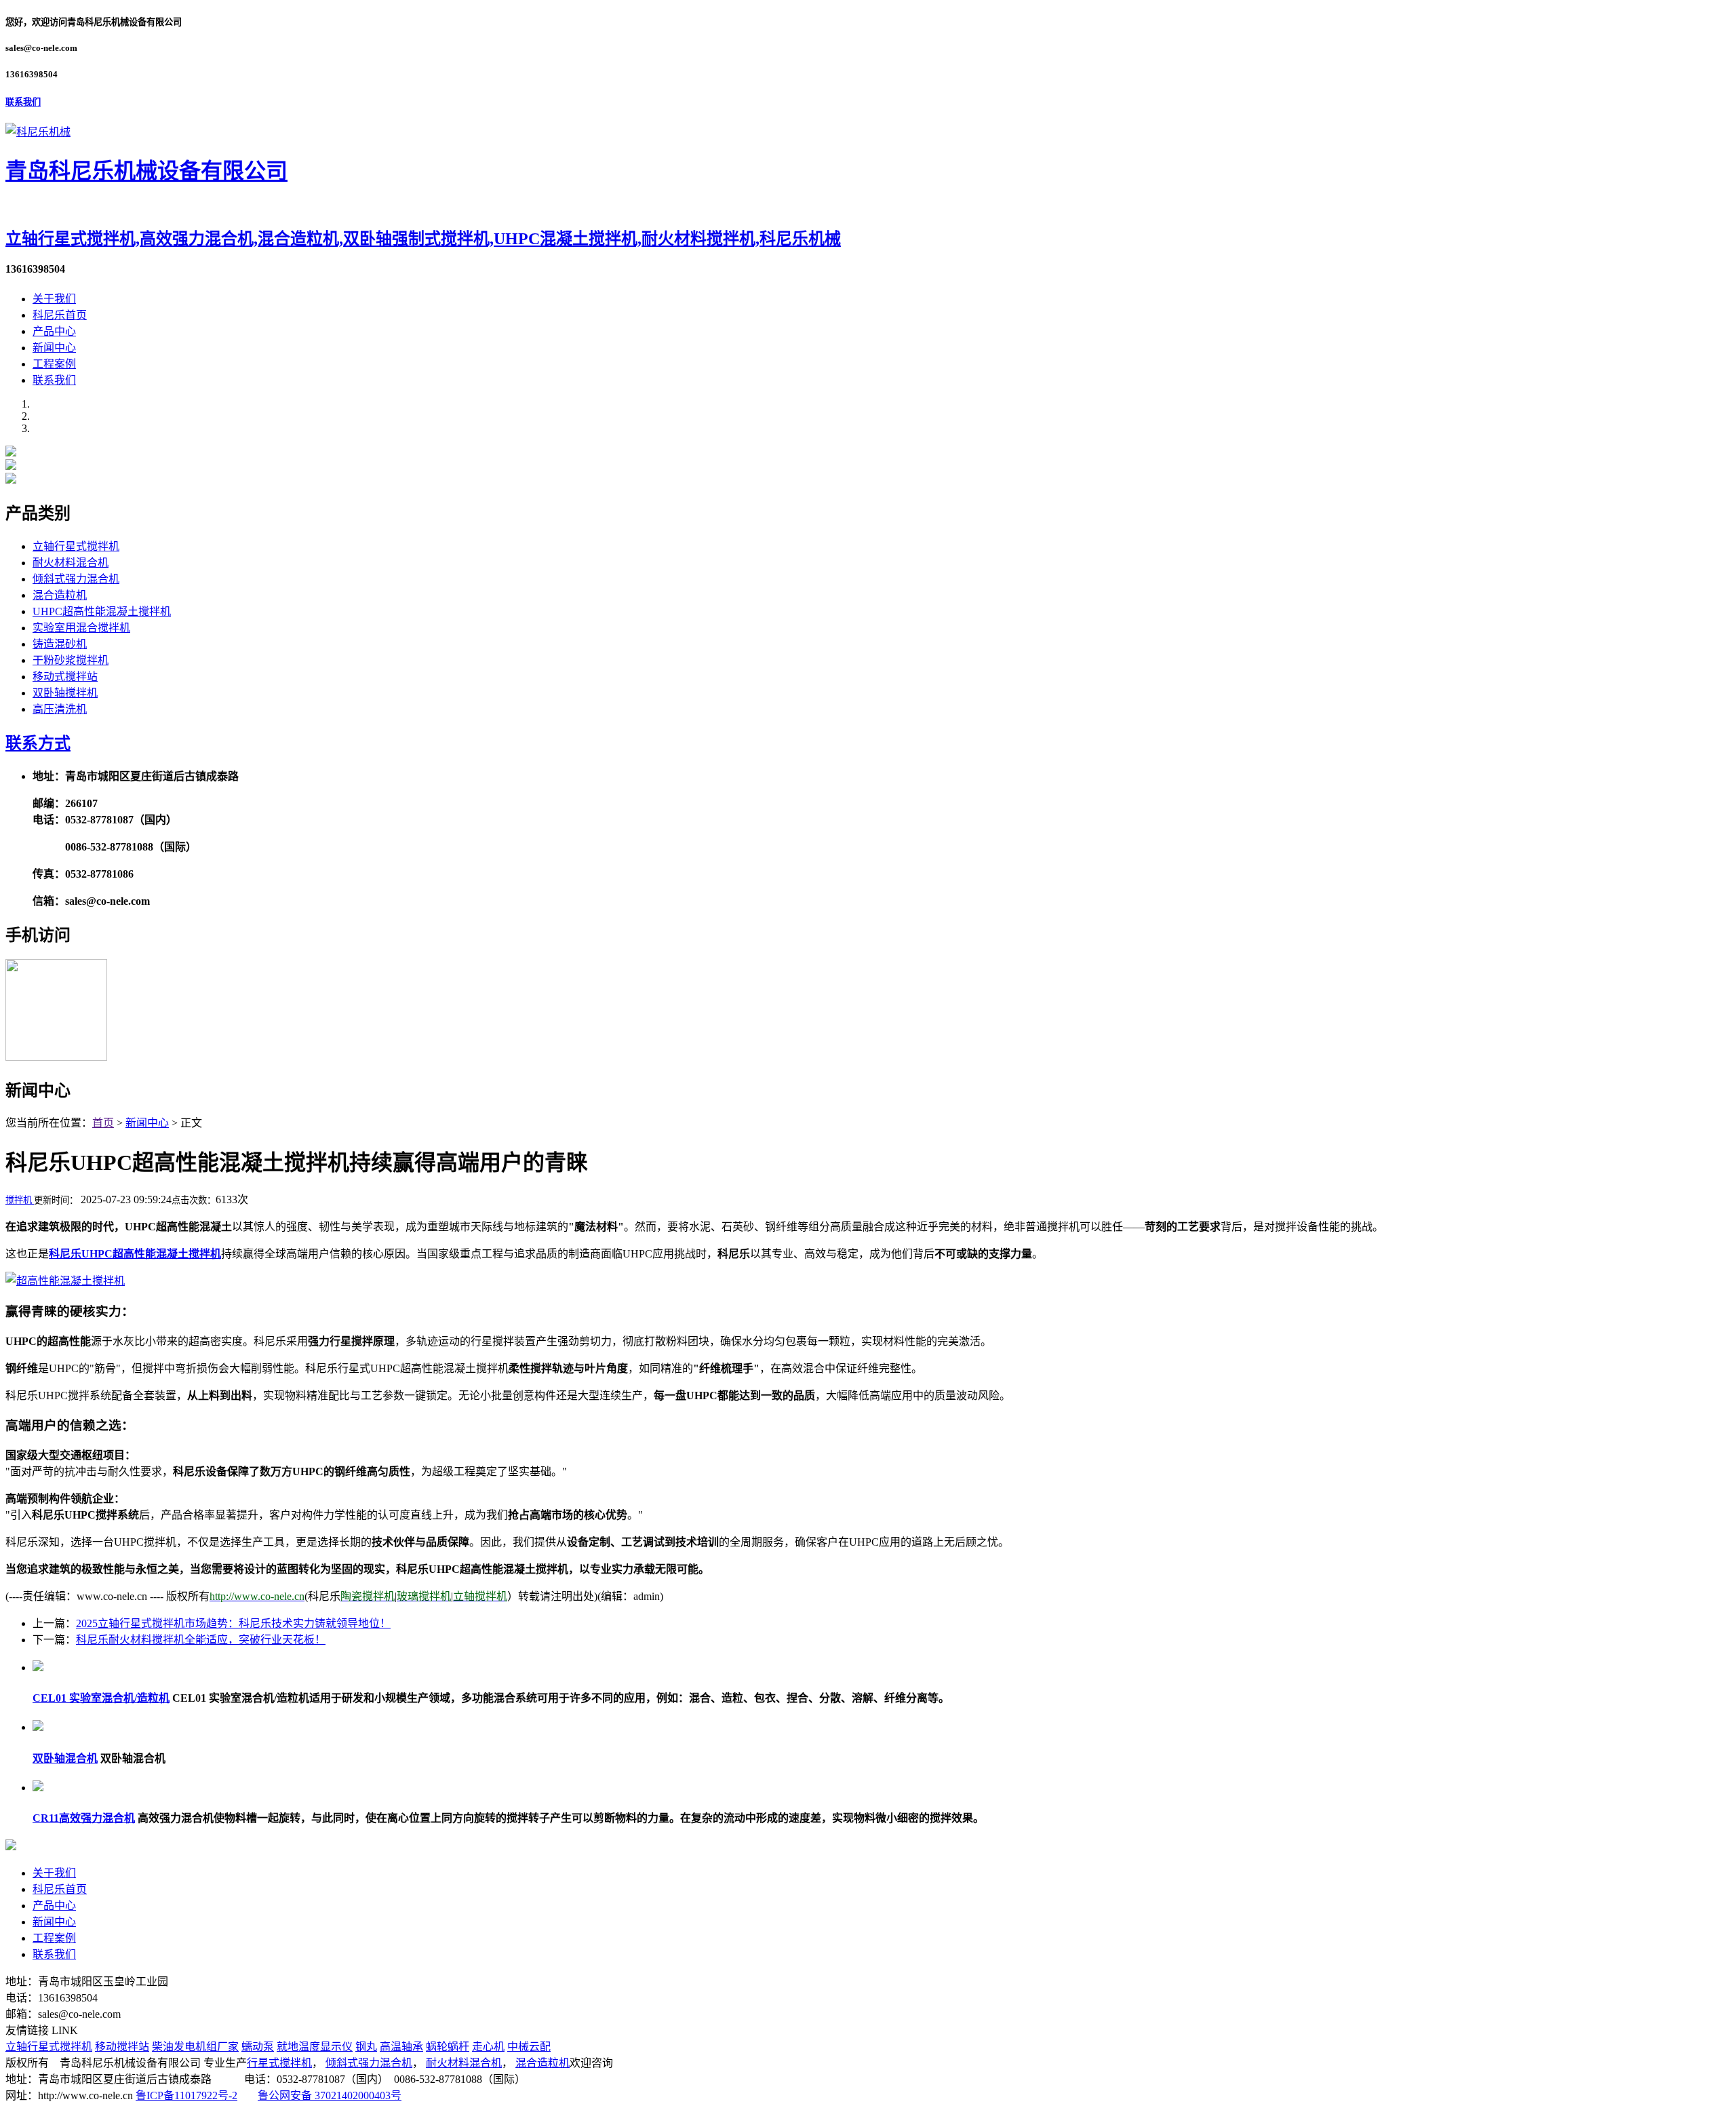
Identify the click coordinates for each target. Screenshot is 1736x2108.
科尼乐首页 (60, 315)
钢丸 (366, 2047)
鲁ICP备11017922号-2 (186, 2095)
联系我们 (23, 102)
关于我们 (54, 299)
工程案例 (54, 364)
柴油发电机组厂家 (195, 2047)
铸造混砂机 (60, 644)
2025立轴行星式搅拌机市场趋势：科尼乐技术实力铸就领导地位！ (233, 1623)
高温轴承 (401, 2047)
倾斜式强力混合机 (76, 579)
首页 (103, 1123)
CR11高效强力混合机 (84, 1818)
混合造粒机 (60, 595)
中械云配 (529, 2047)
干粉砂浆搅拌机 (71, 660)
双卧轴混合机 (65, 1758)
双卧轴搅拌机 (65, 693)
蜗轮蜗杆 (448, 2047)
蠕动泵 (258, 2047)
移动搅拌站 (122, 2047)
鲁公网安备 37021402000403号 (330, 2095)
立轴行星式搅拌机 (76, 546)
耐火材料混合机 (71, 563)
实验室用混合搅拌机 (81, 628)
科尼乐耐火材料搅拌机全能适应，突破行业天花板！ (201, 1640)
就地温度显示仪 (315, 2047)
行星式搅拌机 (279, 2063)
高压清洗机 (60, 709)
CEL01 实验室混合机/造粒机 (101, 1698)
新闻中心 (54, 348)
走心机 (488, 2047)
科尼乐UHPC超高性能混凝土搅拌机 (135, 1254)
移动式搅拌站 (65, 677)
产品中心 (54, 331)
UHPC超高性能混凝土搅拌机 (102, 611)
